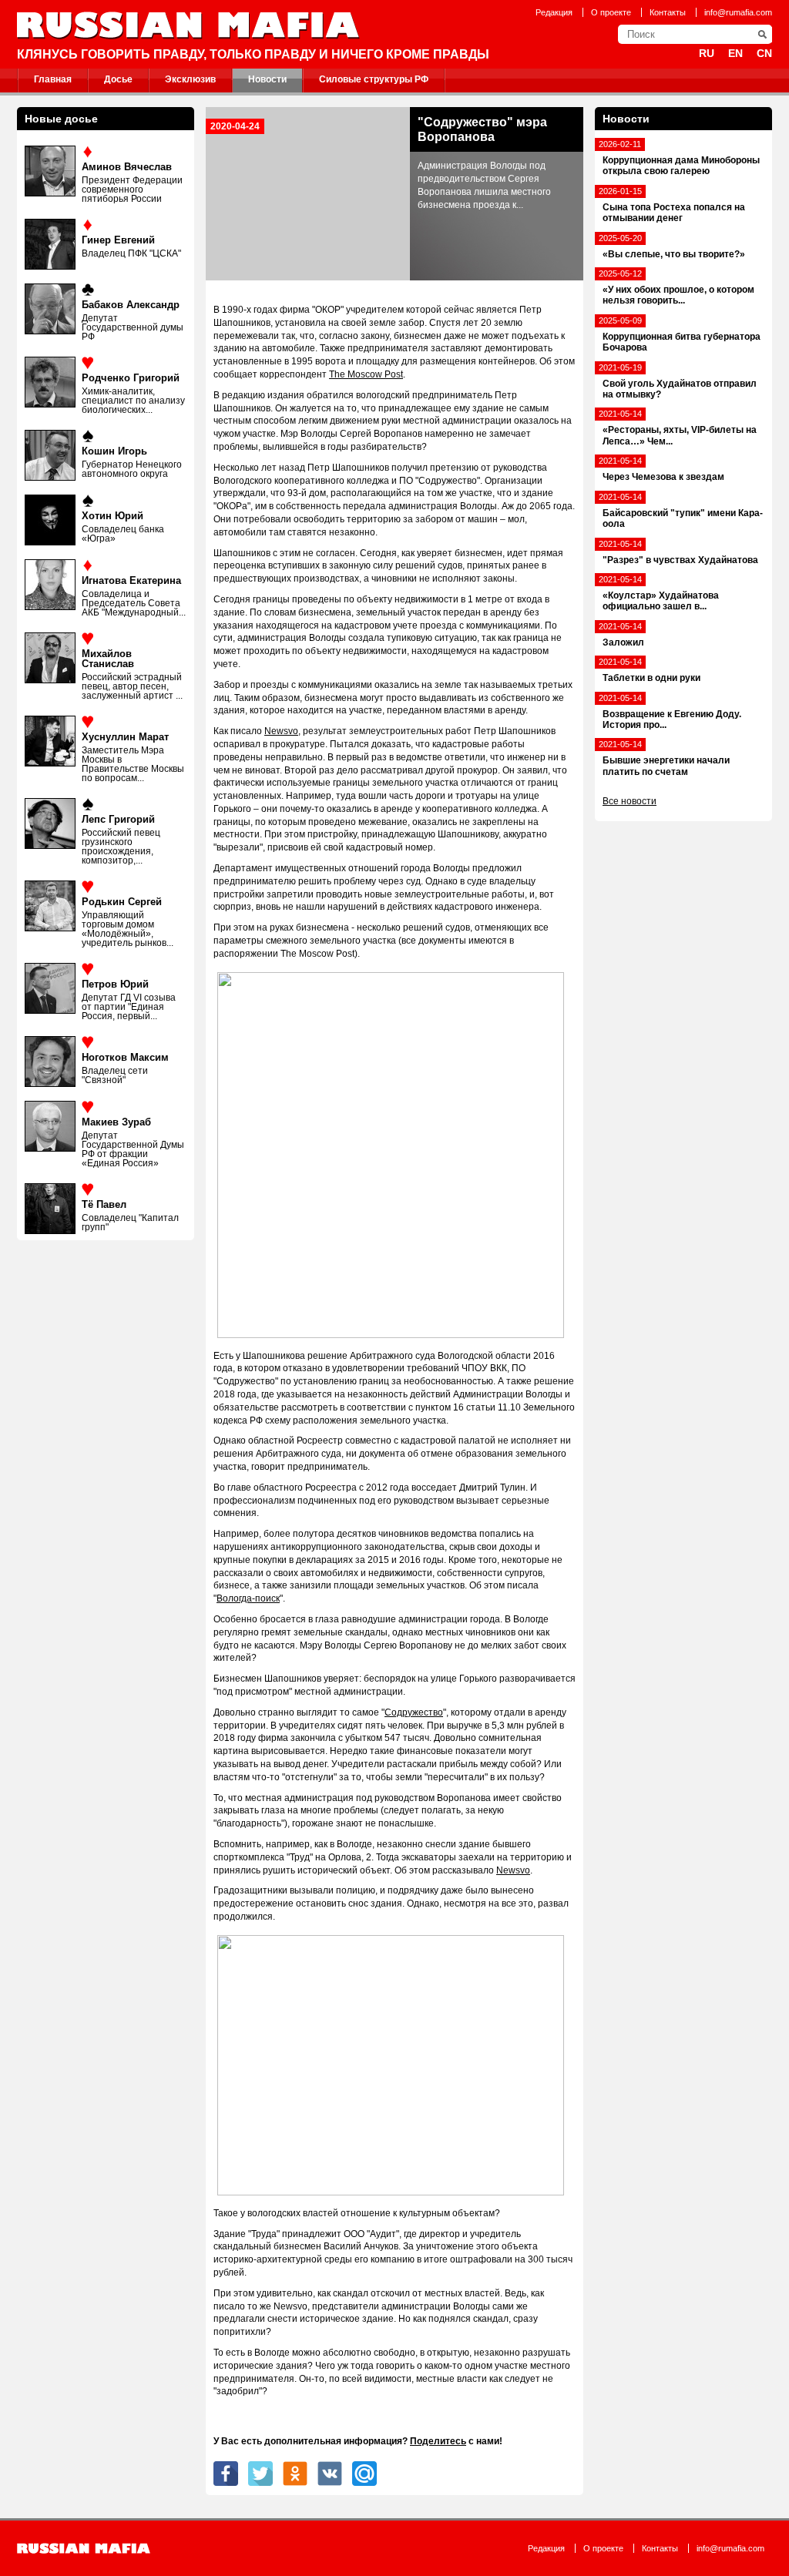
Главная (53, 79)
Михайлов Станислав (108, 659)
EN (735, 53)
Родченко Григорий (131, 378)
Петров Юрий (115, 984)
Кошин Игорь (114, 451)
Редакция (554, 12)
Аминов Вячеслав (127, 167)
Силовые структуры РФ (374, 79)
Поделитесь (438, 2441)
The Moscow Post (366, 374)
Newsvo (281, 731)
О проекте (611, 12)
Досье (118, 79)
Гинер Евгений (118, 240)
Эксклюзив (190, 79)
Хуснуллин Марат (125, 737)
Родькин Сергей (122, 902)
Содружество (414, 1712)
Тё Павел (104, 1204)
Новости (267, 79)
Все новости (630, 801)
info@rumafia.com (738, 12)
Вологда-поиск (248, 1598)
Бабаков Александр (131, 305)
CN (764, 53)
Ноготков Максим (125, 1057)
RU (707, 53)
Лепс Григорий (118, 819)
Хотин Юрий (112, 516)
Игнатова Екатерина (131, 580)
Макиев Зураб (116, 1122)
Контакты (668, 12)
